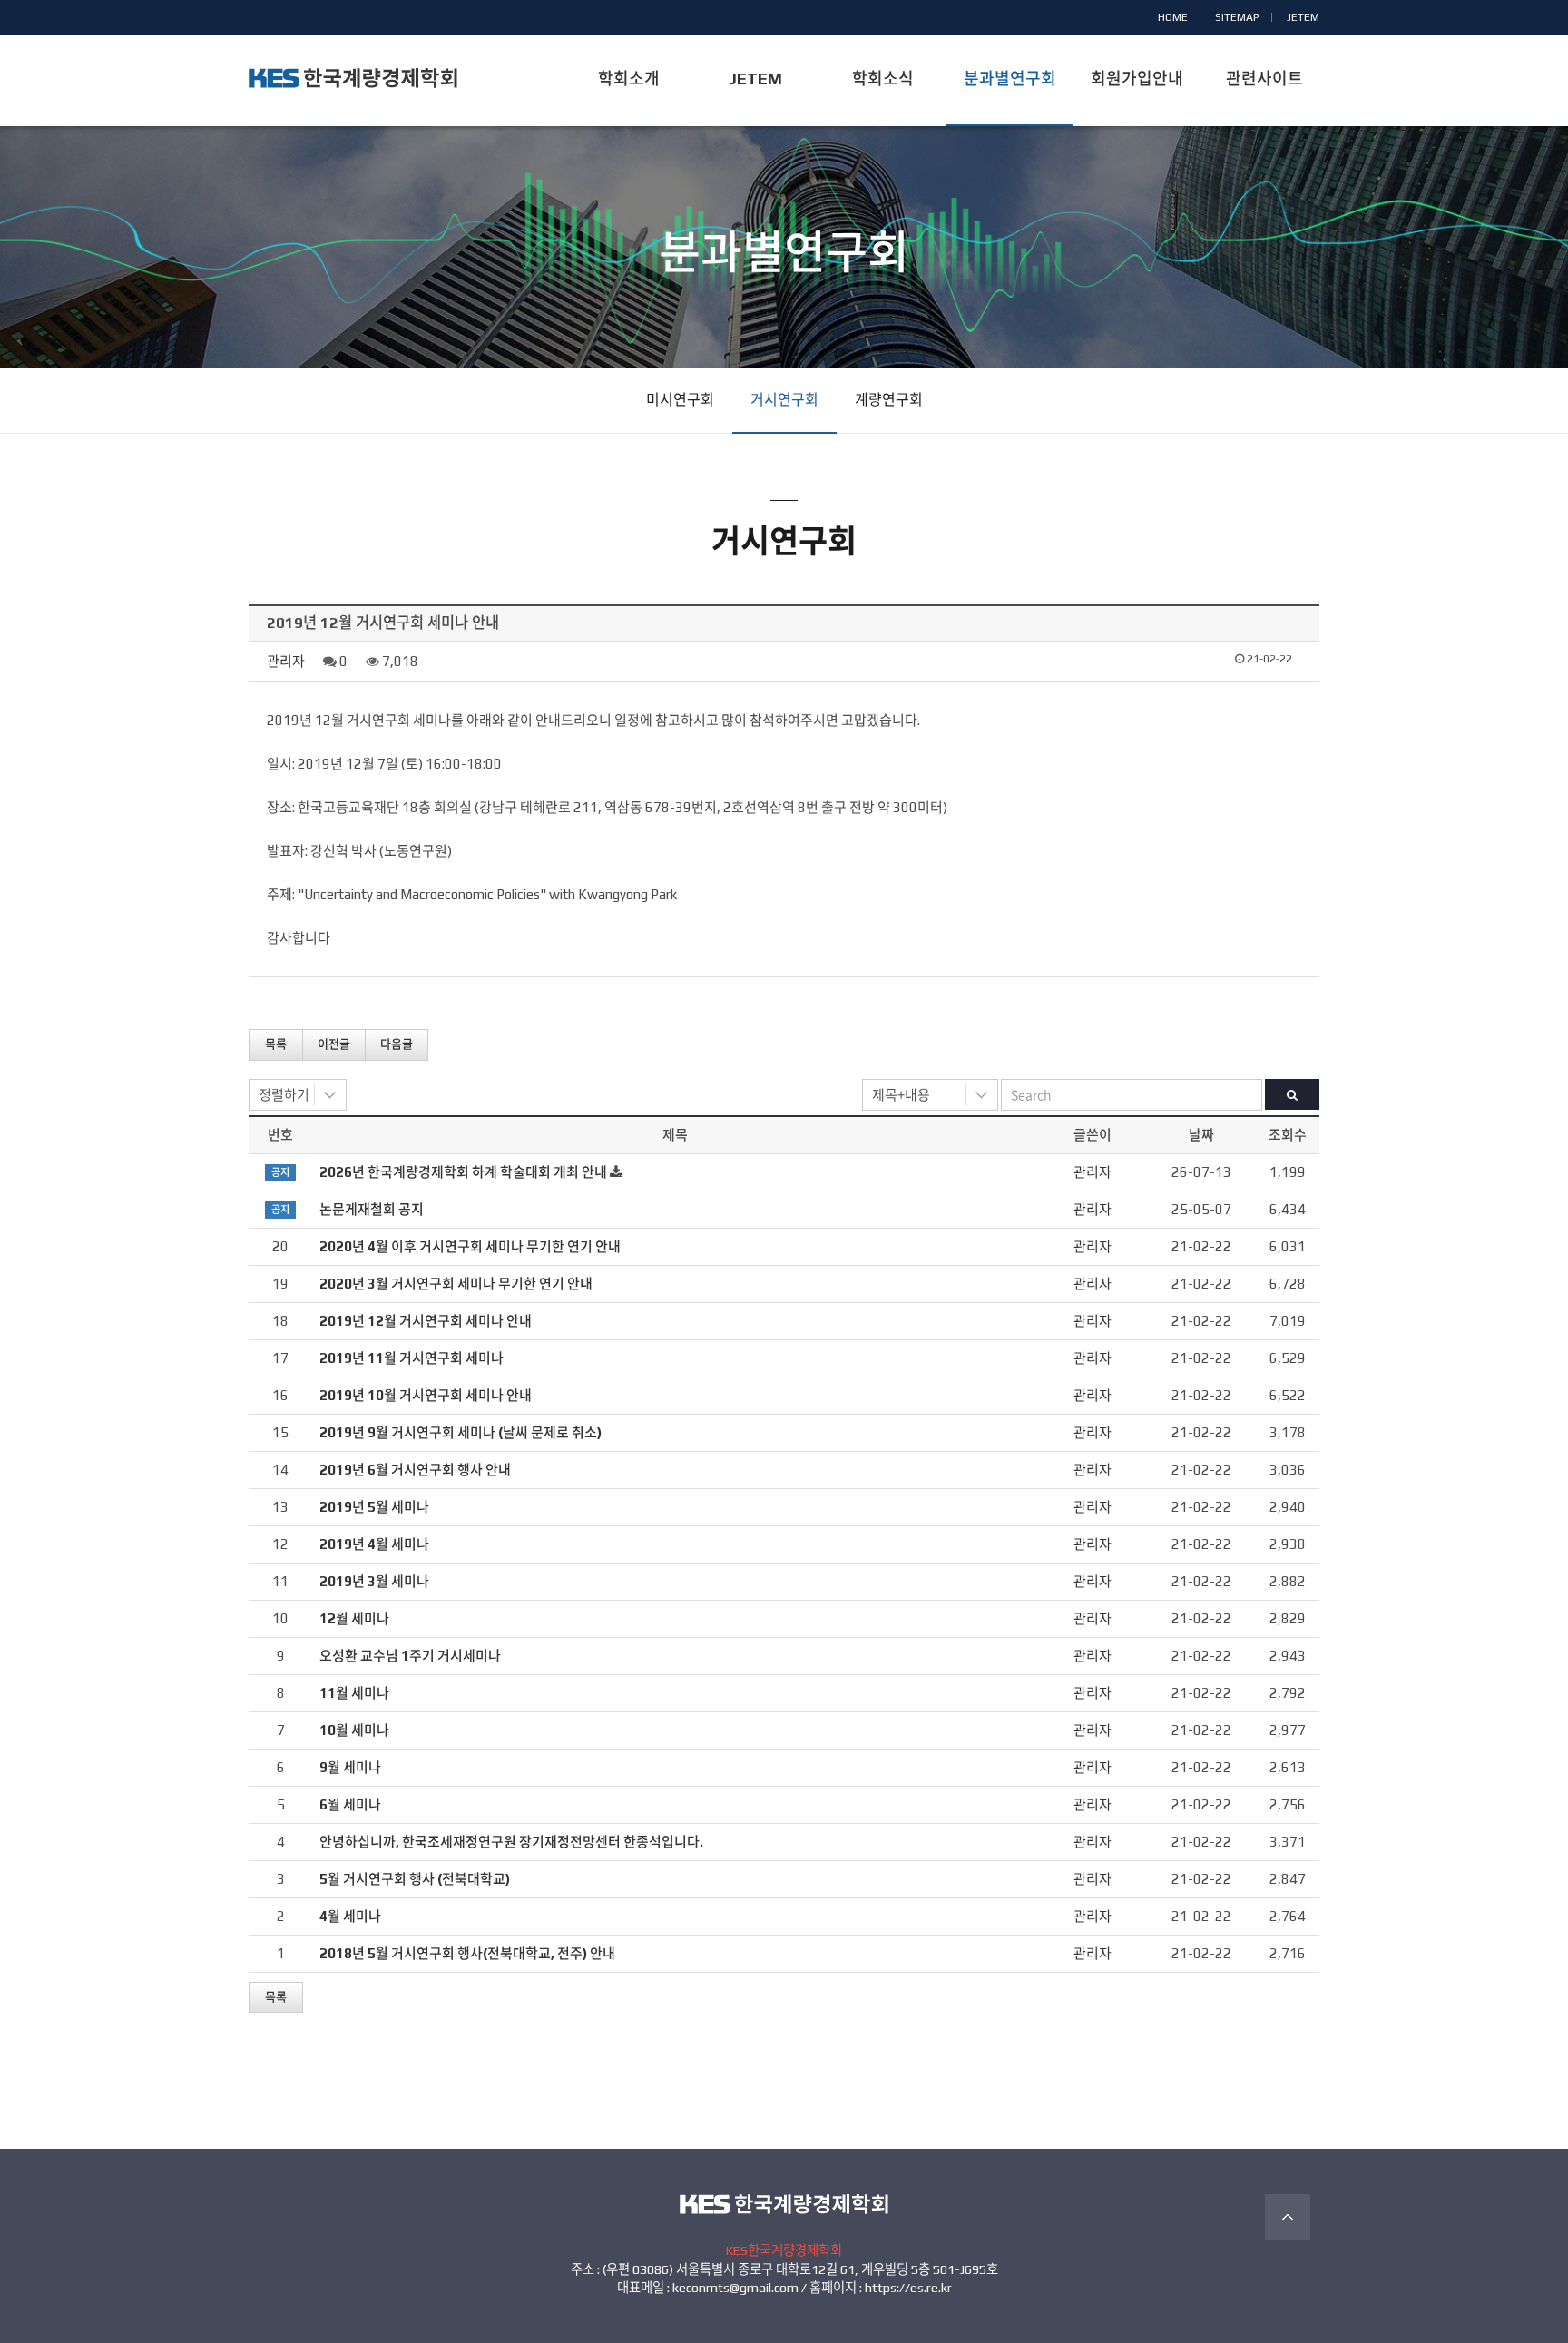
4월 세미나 (350, 1916)
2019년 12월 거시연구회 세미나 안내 (426, 1321)
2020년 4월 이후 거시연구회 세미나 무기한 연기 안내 (470, 1246)
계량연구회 (889, 400)
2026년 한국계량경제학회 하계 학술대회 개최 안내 (463, 1172)
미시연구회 (680, 400)
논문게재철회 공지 (372, 1209)
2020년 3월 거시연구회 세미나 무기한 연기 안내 (456, 1284)
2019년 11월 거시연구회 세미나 (412, 1358)
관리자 (286, 661)
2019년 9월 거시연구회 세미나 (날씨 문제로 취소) (461, 1432)
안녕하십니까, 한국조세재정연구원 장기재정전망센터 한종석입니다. (511, 1842)
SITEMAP (1237, 17)
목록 (276, 1044)
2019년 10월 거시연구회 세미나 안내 (426, 1395)
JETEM (1303, 17)
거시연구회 (784, 400)
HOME (1173, 17)
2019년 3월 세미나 (374, 1581)
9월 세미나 (350, 1767)
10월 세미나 (354, 1730)
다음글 (397, 1044)
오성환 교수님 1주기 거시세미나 (410, 1656)
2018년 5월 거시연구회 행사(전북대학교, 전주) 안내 (467, 1953)
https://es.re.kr (908, 2288)
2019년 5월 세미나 (374, 1507)
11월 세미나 (354, 1693)
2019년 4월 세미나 (374, 1544)
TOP (1288, 2217)
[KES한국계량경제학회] (353, 78)
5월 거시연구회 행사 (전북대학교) (415, 1879)
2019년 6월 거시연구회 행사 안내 (415, 1470)
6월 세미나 (350, 1804)
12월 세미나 (354, 1618)
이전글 (334, 1044)
